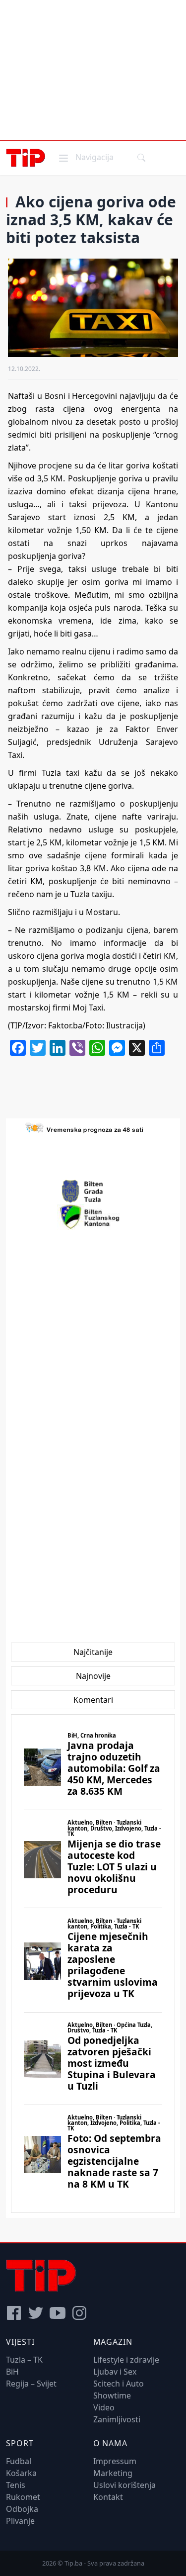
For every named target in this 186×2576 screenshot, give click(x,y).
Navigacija (85, 157)
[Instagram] (79, 2313)
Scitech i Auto (119, 2384)
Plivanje (20, 2521)
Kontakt (108, 2497)
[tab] (93, 1652)
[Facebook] (14, 2313)
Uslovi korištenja (124, 2485)
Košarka (21, 2473)
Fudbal (19, 2461)
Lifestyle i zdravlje (126, 2360)
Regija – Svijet (31, 2384)
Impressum (115, 2461)
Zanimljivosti (117, 2419)
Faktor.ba (65, 1025)
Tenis (16, 2485)
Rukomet (23, 2497)
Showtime (112, 2395)
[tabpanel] (93, 1964)
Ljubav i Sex (115, 2372)
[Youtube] (58, 2313)
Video (104, 2407)
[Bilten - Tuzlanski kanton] (93, 1217)
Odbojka (22, 2509)
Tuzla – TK (24, 2360)
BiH (12, 2372)
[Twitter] (36, 2313)
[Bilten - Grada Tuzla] (93, 1192)
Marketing (113, 2473)
